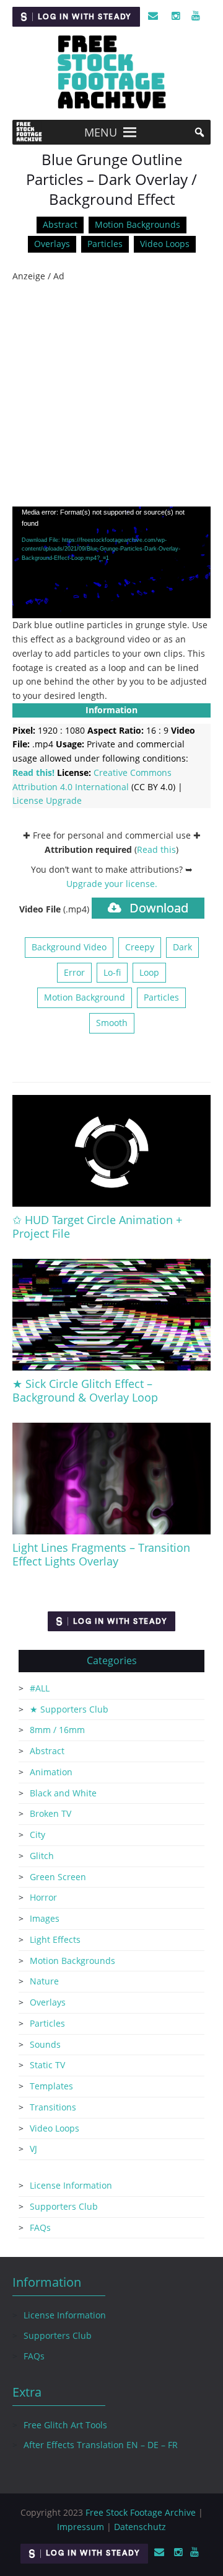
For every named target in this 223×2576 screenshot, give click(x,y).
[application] (111, 562)
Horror (43, 1897)
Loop (149, 972)
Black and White (63, 1793)
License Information (71, 2185)
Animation (51, 1772)
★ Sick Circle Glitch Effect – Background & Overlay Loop (85, 1390)
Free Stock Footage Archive (141, 2512)
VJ (33, 2149)
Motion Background (85, 997)
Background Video (69, 947)
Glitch (42, 1856)
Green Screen (58, 1877)
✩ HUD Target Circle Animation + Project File (97, 1227)
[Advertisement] (111, 395)
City (37, 1835)
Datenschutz (140, 2527)
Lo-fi (112, 972)
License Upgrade (47, 800)
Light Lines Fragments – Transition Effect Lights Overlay (101, 1554)
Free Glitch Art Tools (65, 2425)
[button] (101, 132)
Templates (51, 2086)
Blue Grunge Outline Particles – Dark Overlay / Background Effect (111, 179)
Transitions (53, 2107)
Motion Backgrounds (138, 224)
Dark (182, 947)
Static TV (47, 2065)
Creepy (140, 947)
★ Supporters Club (69, 1709)
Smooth (112, 1023)
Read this (156, 849)
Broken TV (50, 1813)
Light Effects (55, 1939)
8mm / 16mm (57, 1730)
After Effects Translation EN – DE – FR (101, 2445)
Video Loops (165, 244)
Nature (44, 1981)
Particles (105, 244)
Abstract (60, 224)
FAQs (40, 2227)
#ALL (40, 1688)
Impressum (81, 2527)
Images (45, 1918)
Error (74, 972)
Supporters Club (64, 2206)
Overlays (52, 244)
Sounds (45, 2044)
